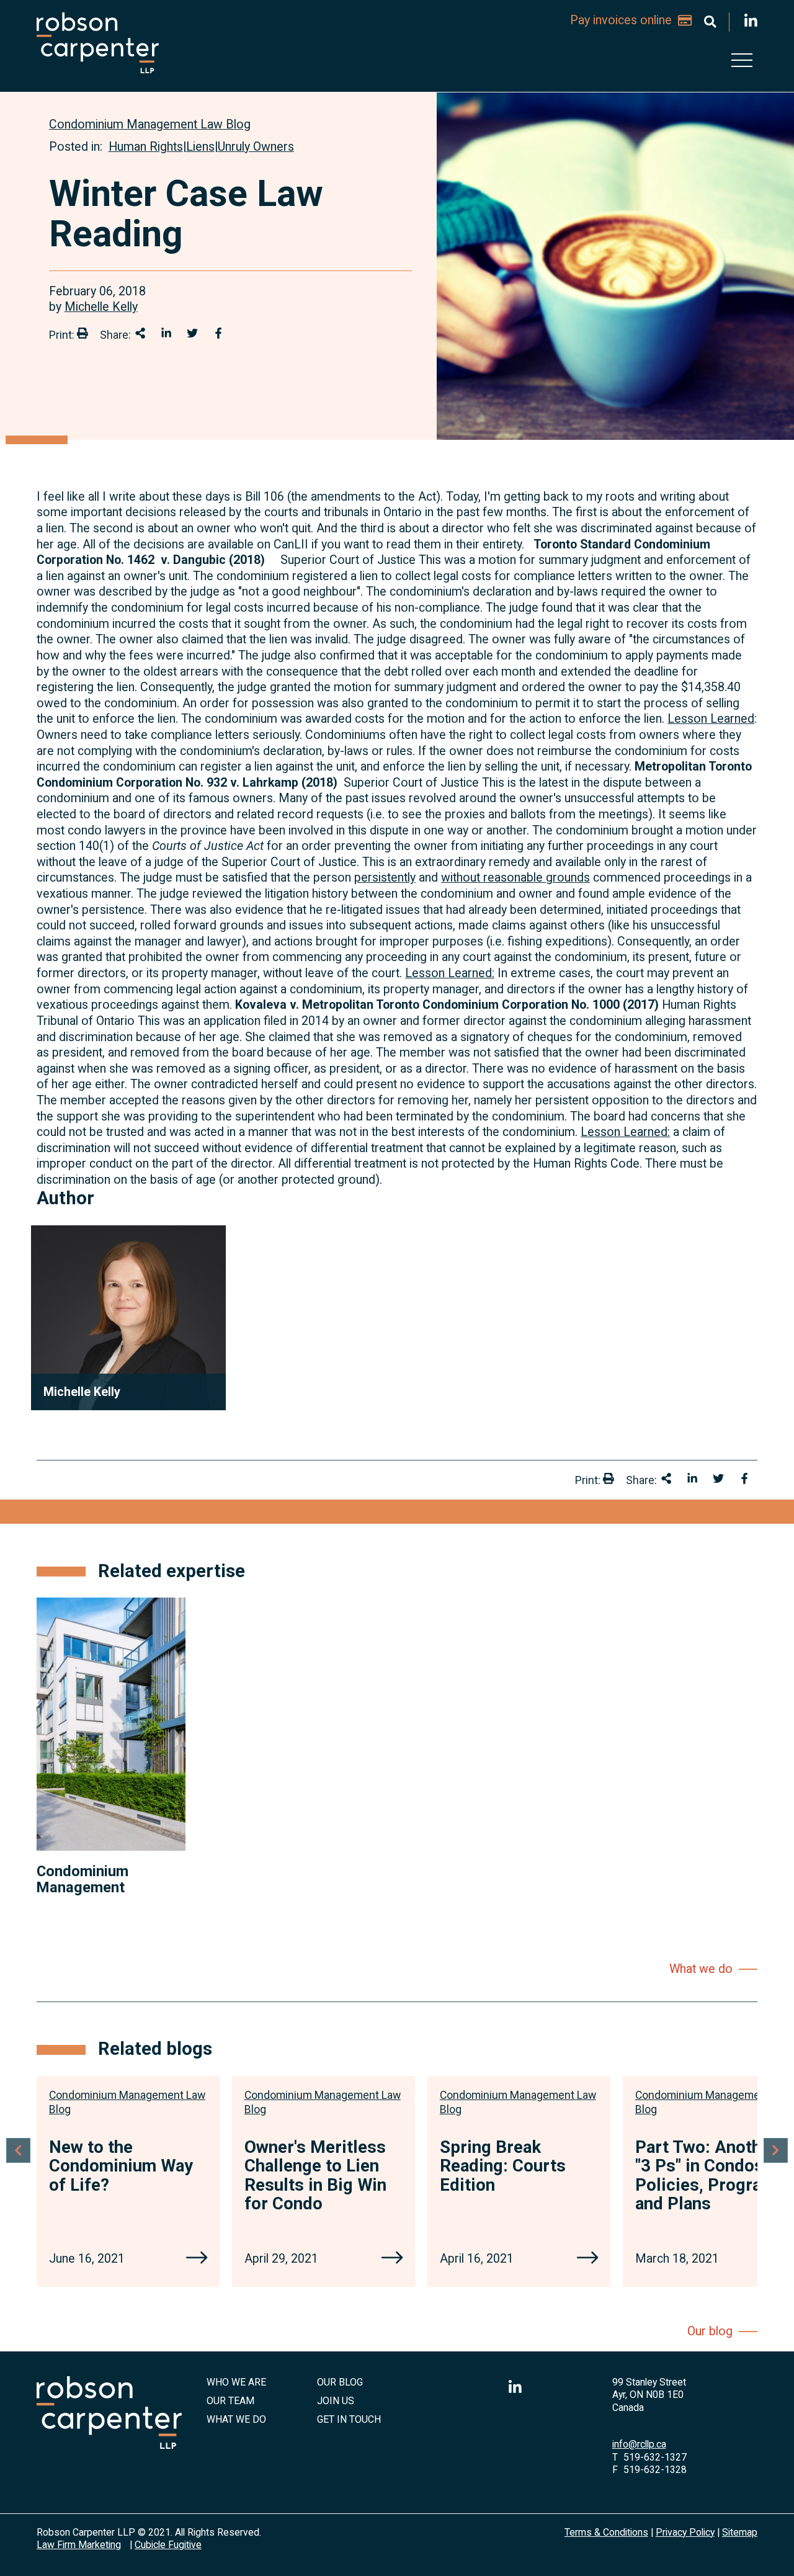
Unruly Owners (256, 147)
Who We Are (236, 2382)
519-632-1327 (655, 2457)
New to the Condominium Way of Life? (121, 2166)
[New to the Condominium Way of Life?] (197, 2259)
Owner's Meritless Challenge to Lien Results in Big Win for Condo (315, 2175)
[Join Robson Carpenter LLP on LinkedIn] (751, 22)
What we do (701, 1969)
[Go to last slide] (18, 2150)
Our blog (710, 2331)
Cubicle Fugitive (168, 2545)
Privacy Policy (685, 2532)
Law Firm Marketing (79, 2545)
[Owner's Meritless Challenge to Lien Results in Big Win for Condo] (392, 2259)
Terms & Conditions (606, 2532)
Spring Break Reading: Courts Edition (503, 2166)
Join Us (336, 2401)
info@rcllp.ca (639, 2444)
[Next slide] (776, 2150)
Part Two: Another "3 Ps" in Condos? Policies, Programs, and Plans (712, 2175)
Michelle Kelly (101, 307)
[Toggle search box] (710, 22)
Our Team (230, 2401)
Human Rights (146, 147)
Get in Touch (349, 2419)
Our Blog (340, 2382)
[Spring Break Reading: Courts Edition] (587, 2259)
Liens (200, 147)
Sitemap (740, 2532)
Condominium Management (83, 1879)
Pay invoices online (621, 20)
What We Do (236, 2419)
